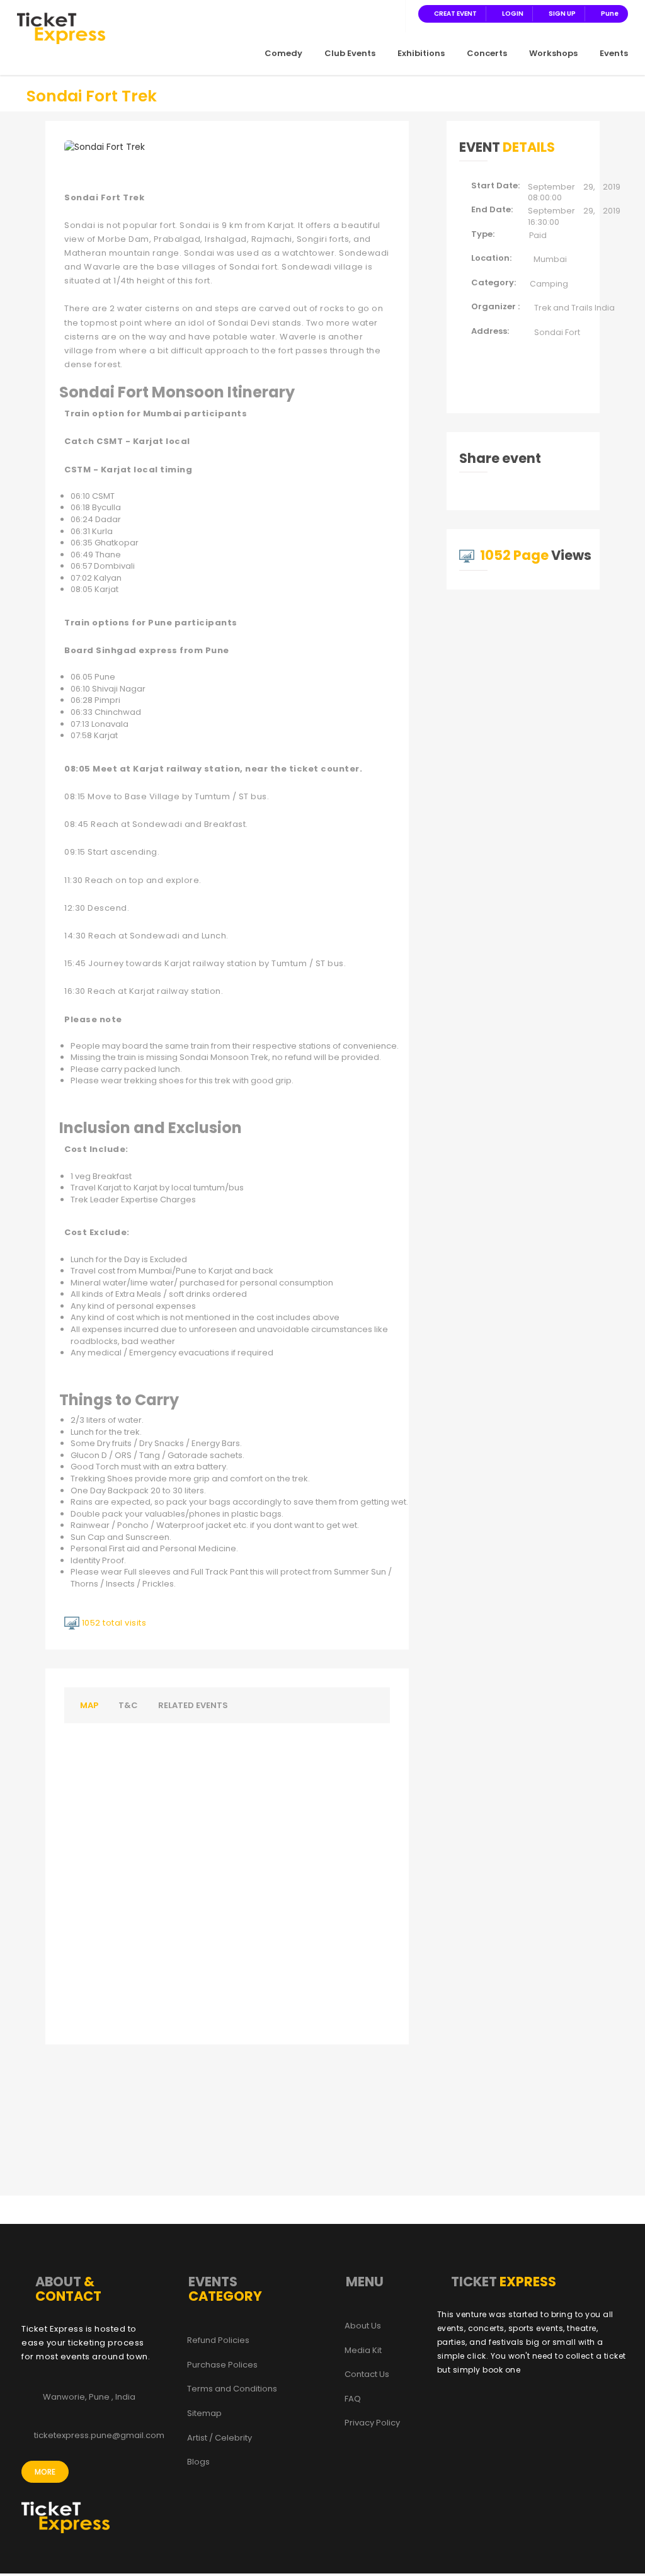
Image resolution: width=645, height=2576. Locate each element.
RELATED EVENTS (193, 1705)
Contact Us (367, 2374)
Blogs (198, 2462)
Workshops (553, 53)
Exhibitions (421, 53)
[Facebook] (331, 13)
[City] (392, 13)
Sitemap (204, 2414)
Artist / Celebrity (220, 2438)
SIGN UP (562, 14)
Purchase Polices (222, 2365)
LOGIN (513, 14)
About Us (363, 2326)
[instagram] (362, 13)
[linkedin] (377, 13)
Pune (610, 14)
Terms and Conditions (232, 2389)
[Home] (61, 28)
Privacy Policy (372, 2423)
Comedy (283, 53)
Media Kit (363, 2351)
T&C (128, 1705)
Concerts (487, 53)
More (45, 2472)
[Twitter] (346, 13)
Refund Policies (218, 2340)
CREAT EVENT (455, 14)
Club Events (350, 53)
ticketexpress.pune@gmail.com (99, 2436)
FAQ (353, 2399)
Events (614, 53)
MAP (89, 1705)
